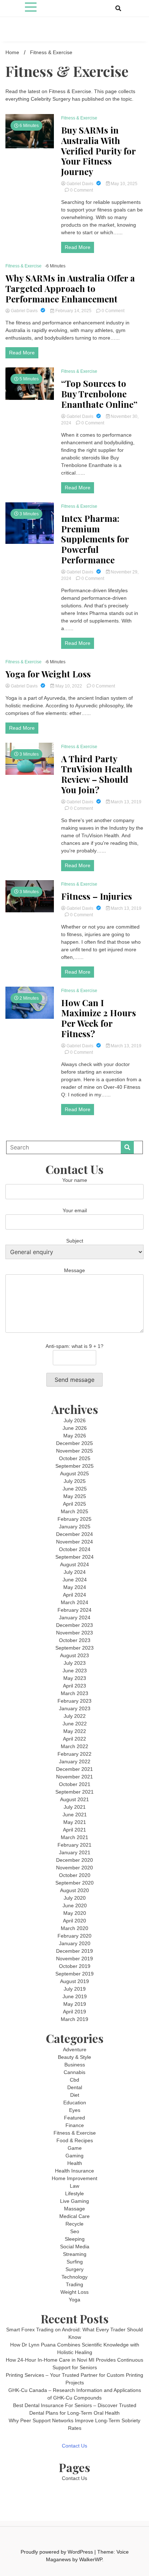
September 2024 (74, 1557)
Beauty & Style (74, 2057)
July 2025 (75, 1481)
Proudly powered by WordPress (58, 2552)
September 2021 (74, 1792)
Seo (75, 2231)
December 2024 (74, 1534)
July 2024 (75, 1572)
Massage (74, 2209)
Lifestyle (74, 2193)
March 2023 (74, 1693)
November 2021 (74, 1777)
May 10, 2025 (124, 184)
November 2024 (74, 1542)
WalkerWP (91, 2559)
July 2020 (75, 1898)
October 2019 (75, 1966)
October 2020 (75, 1875)
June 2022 (75, 1724)
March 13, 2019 (125, 802)
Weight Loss (74, 2292)
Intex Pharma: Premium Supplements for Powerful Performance (95, 539)
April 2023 (74, 1686)
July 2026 (75, 1420)
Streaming (75, 2254)
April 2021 (74, 1830)
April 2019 (74, 2012)
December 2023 (74, 1625)
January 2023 (75, 1708)
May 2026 (75, 1436)
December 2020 (74, 1860)
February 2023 (74, 1701)
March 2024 (74, 1602)
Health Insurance (74, 2171)
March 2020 (74, 1928)
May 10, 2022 (69, 686)
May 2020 (75, 1913)
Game (75, 2148)
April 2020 (74, 1921)
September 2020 (74, 1883)
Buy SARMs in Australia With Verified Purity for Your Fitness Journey (98, 151)
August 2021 (74, 1799)
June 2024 (75, 1580)
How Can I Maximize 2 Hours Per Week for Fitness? (99, 1018)
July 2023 (75, 1663)
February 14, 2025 (73, 311)
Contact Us (74, 2446)
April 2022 (74, 1739)
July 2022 (75, 1716)
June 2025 (75, 1489)
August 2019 (74, 1981)
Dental (75, 2087)
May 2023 (75, 1678)
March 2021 (74, 1837)
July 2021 (75, 1807)
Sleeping (75, 2239)
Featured (74, 2118)
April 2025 (74, 1504)
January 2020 (75, 1943)
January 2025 (75, 1527)
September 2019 (74, 1974)
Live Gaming (74, 2201)
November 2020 (74, 1868)
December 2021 (74, 1769)
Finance (75, 2125)
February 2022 (74, 1754)
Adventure (75, 2049)
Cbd (74, 2080)
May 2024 (75, 1587)
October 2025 (75, 1458)
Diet (75, 2095)
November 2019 (74, 1959)
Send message (74, 1380)
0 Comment (82, 190)
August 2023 (74, 1655)
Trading (74, 2284)
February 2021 (74, 1845)
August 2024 (74, 1564)
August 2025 (74, 1473)
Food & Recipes (75, 2140)
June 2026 (75, 1428)
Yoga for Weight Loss (48, 674)
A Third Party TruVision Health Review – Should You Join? (97, 774)
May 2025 (75, 1496)
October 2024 (75, 1549)
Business (75, 2065)
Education (75, 2103)
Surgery (74, 2269)
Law (74, 2186)
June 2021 (75, 1815)
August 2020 (74, 1890)
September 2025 (74, 1466)
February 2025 (74, 1519)
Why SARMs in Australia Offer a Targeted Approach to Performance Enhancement (70, 288)
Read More (78, 247)
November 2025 (74, 1451)
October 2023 (75, 1640)
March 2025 (74, 1511)
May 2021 (75, 1822)
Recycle (74, 2224)
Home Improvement (74, 2178)
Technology (74, 2277)
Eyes (75, 2110)
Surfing (75, 2262)
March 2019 (74, 2019)
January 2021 (75, 1852)
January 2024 (75, 1617)
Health (75, 2163)
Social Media (75, 2247)
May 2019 (75, 2004)
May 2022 (75, 1731)
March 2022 (74, 1746)
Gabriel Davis (80, 184)
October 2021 (75, 1784)
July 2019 (75, 1989)
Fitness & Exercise (79, 118)
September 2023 (74, 1648)
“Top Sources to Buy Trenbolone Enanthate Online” (99, 394)
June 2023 (75, 1671)
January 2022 (75, 1761)
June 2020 (75, 1905)
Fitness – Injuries (97, 896)
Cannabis (74, 2072)
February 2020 (74, 1936)
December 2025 (74, 1443)
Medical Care (74, 2216)
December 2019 (74, 1951)
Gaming (74, 2156)
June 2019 (75, 1996)
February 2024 (74, 1610)
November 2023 (74, 1633)
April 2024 (74, 1595)
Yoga (74, 2300)
